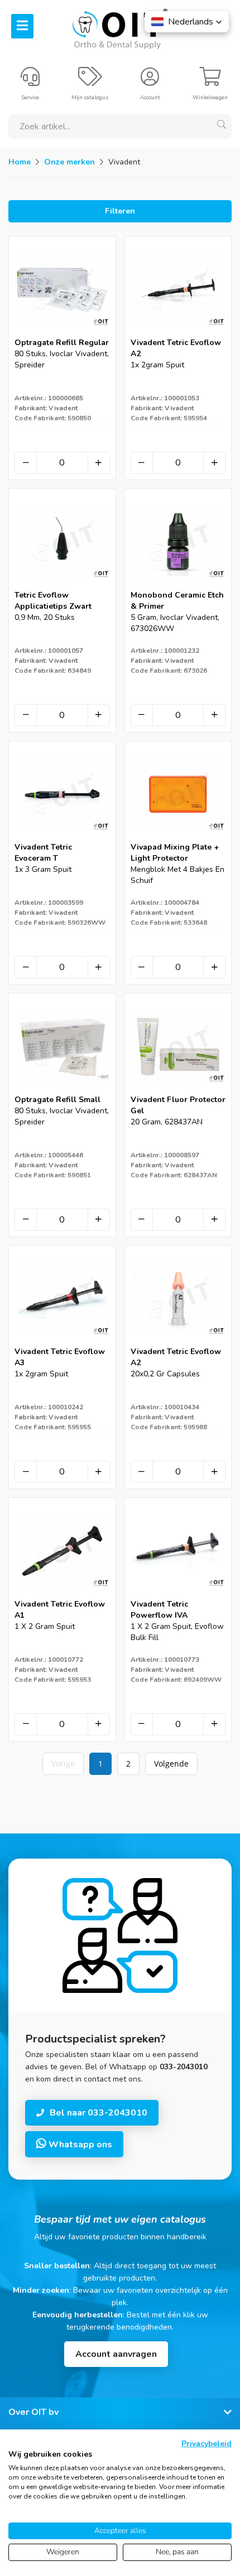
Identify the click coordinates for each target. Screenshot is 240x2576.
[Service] (30, 81)
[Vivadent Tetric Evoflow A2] (178, 334)
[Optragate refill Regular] (62, 334)
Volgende (171, 1764)
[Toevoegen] (99, 463)
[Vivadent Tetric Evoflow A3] (62, 1343)
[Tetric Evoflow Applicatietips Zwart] (62, 586)
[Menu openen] (22, 26)
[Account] (150, 81)
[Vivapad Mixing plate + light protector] (178, 838)
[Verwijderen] (26, 463)
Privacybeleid (207, 2444)
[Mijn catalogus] (90, 81)
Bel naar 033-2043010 (99, 2113)
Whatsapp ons (79, 2145)
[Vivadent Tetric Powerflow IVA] (178, 1595)
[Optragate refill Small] (62, 1091)
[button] (187, 22)
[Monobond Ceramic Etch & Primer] (178, 586)
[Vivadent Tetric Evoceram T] (62, 838)
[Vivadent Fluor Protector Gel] (178, 1091)
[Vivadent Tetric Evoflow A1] (62, 1595)
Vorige (63, 1764)
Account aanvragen (116, 2354)
